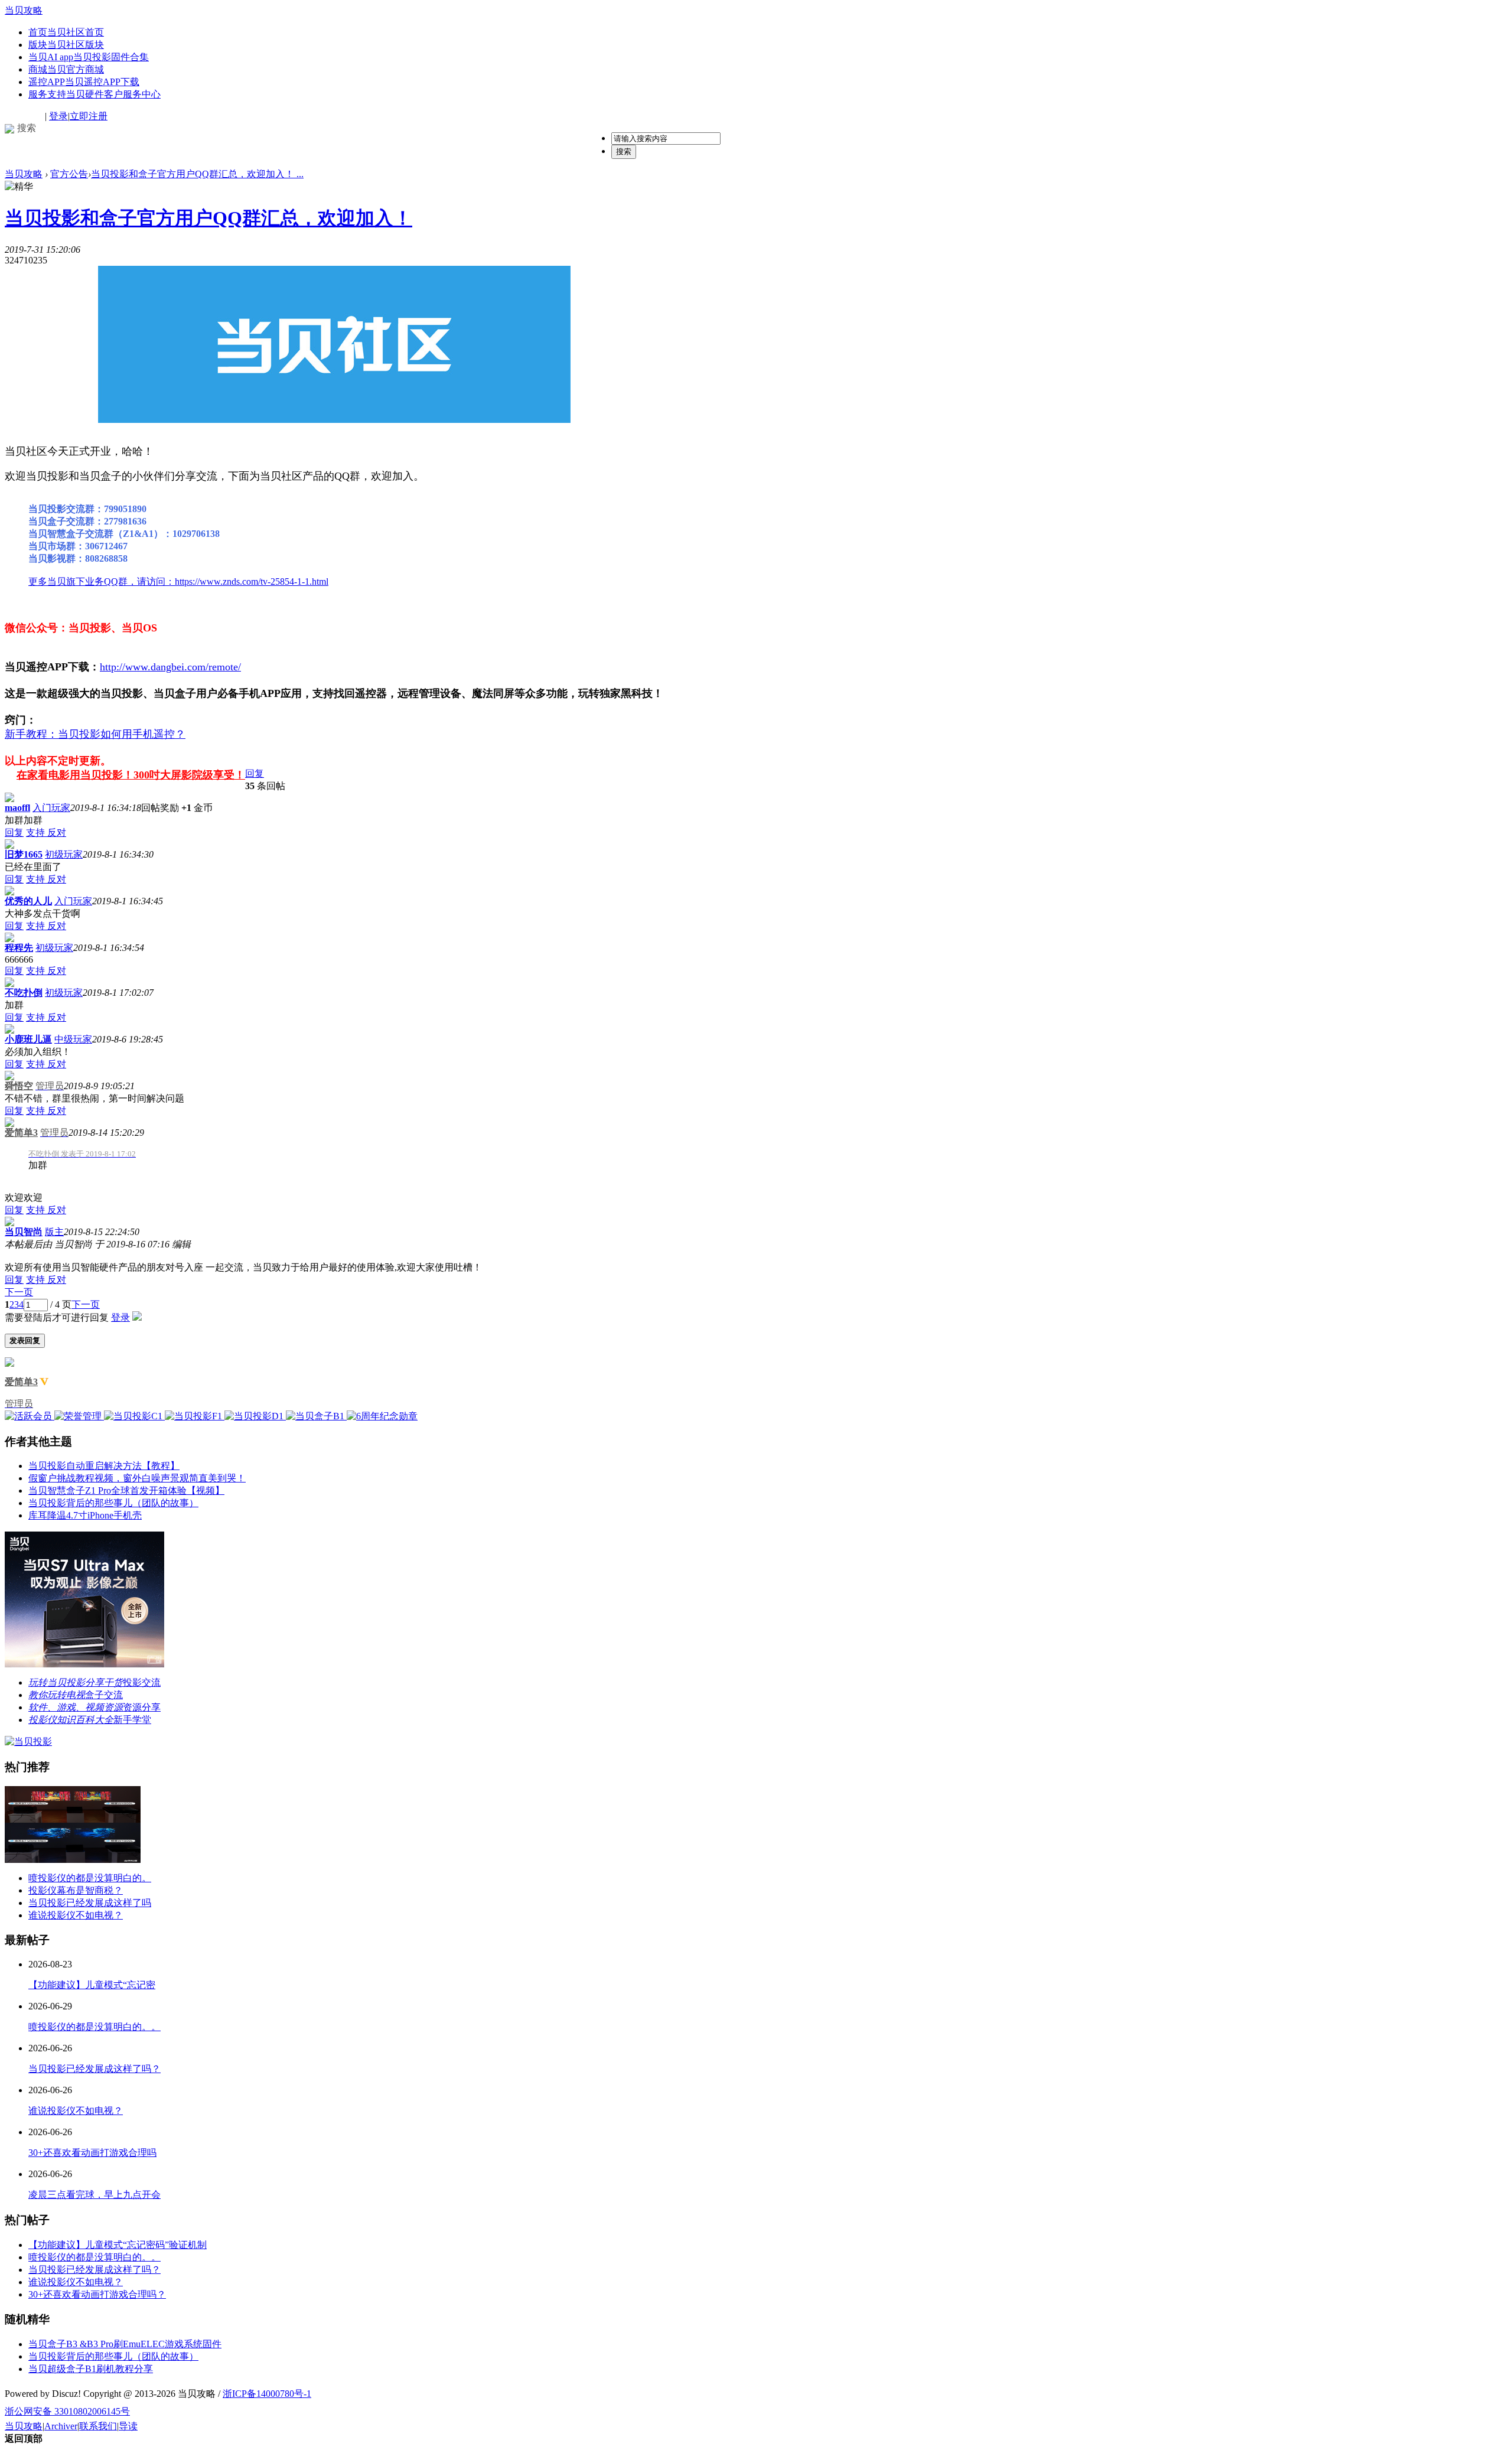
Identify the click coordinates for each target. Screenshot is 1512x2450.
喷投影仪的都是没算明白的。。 (94, 2027)
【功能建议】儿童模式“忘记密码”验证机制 (118, 2245)
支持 (37, 833)
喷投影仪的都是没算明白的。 (90, 1878)
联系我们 (98, 2426)
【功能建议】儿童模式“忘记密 (92, 1985)
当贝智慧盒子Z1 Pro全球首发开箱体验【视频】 (126, 1490)
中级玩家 (73, 1039)
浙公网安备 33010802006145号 (67, 2411)
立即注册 (89, 116)
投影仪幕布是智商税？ (76, 1890)
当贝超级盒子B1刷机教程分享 (91, 2369)
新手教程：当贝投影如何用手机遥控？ (95, 734)
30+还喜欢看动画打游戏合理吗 (92, 2153)
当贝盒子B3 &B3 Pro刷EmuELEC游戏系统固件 (125, 2344)
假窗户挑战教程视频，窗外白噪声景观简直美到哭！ (137, 1478)
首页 (66, 32)
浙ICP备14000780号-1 (267, 2394)
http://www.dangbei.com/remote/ (170, 667)
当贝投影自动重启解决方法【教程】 (104, 1466)
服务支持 (94, 94)
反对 (57, 833)
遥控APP (84, 82)
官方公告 (69, 174)
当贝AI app (89, 57)
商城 (66, 69)
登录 (58, 116)
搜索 (624, 152)
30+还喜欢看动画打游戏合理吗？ (97, 2294)
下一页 (19, 1292)
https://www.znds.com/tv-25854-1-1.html (252, 581)
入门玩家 (51, 808)
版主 (54, 1232)
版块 (66, 45)
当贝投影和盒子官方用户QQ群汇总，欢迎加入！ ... (197, 174)
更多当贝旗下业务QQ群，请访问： (102, 581)
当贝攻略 (24, 10)
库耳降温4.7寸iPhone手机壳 (85, 1515)
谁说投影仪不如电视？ (76, 1915)
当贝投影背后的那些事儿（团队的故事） (113, 1503)
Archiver (61, 2426)
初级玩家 (64, 854)
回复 (255, 773)
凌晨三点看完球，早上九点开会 (94, 2195)
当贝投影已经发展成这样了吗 (90, 1903)
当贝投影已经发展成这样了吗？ (94, 2069)
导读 (128, 2426)
